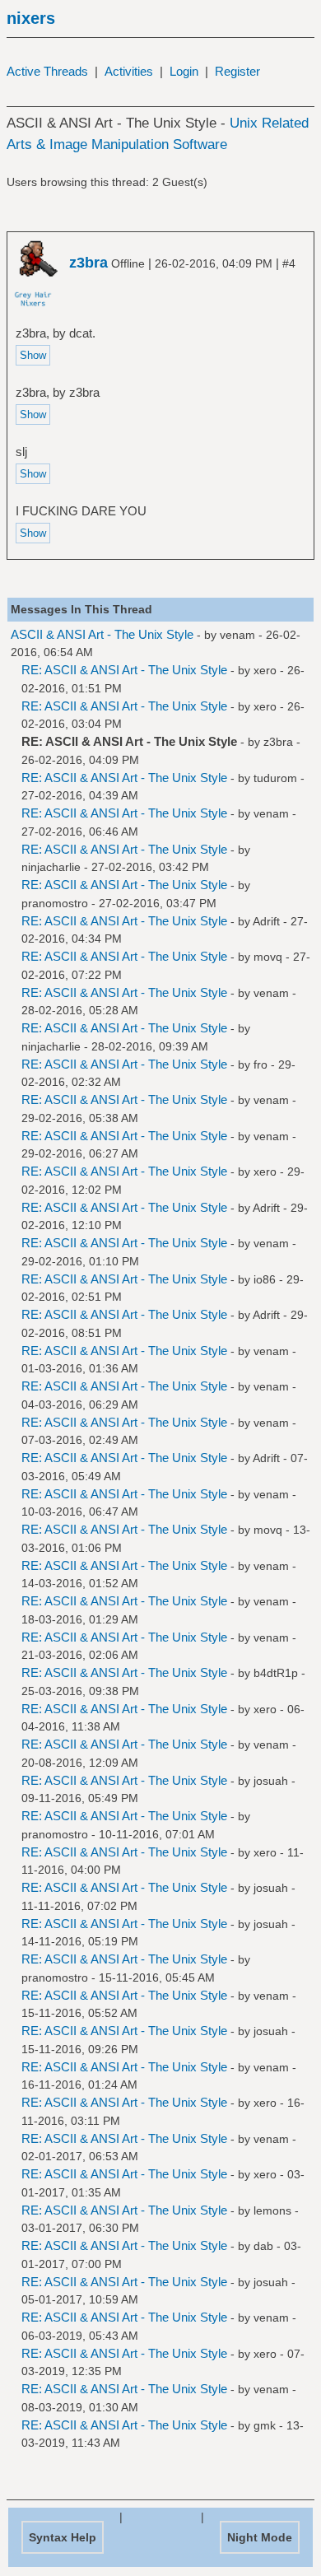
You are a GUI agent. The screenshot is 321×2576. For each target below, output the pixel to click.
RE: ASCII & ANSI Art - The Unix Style (124, 670)
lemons (272, 2210)
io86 (265, 1279)
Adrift (266, 921)
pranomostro (55, 903)
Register (237, 71)
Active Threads (47, 71)
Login (184, 71)
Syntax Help (63, 2537)
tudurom (275, 778)
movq (268, 957)
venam (237, 635)
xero (265, 670)
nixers (31, 18)
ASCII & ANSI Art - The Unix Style (102, 634)
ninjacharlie (51, 867)
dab (263, 2246)
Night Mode (260, 2537)
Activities (129, 71)
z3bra (278, 742)
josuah (271, 1781)
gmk (265, 2425)
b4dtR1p (276, 1673)
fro (261, 1064)
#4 (289, 263)
